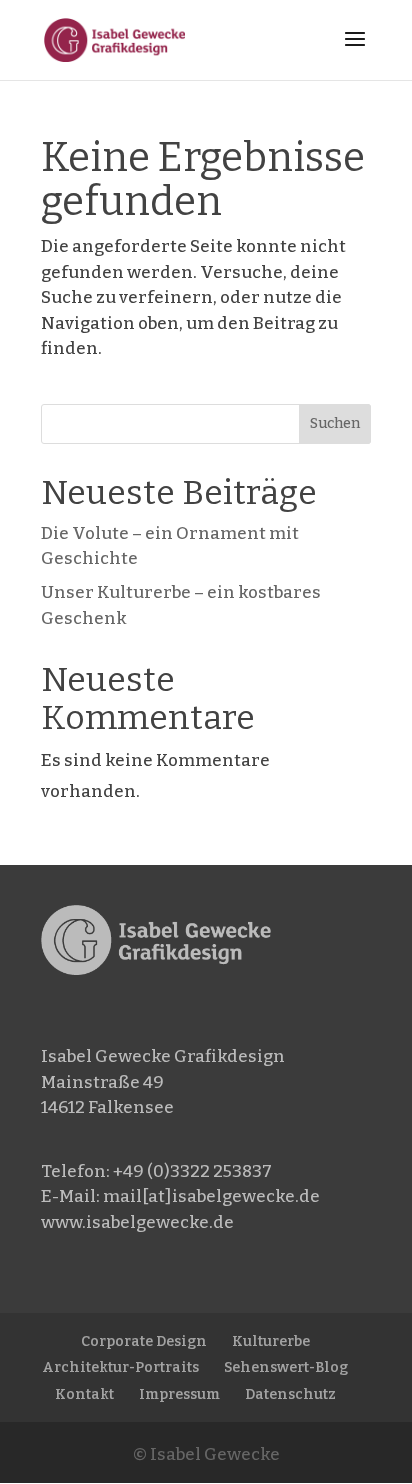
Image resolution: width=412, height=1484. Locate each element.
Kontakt (84, 1394)
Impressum (179, 1394)
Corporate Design (144, 1341)
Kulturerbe (271, 1341)
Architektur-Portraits (120, 1367)
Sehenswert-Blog (286, 1367)
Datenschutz (290, 1394)
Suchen (335, 423)
